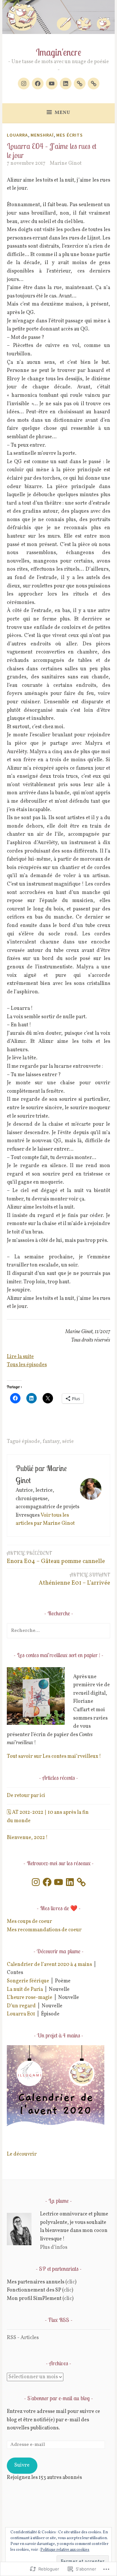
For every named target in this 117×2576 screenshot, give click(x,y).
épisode (31, 1442)
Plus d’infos (54, 2247)
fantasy (51, 1442)
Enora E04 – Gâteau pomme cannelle (56, 1558)
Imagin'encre (58, 52)
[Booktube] (52, 84)
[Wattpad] (94, 84)
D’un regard (21, 2006)
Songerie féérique (28, 1981)
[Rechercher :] (58, 1631)
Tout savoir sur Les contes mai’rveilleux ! (54, 1756)
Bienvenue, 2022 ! (27, 1838)
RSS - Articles (23, 2338)
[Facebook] (38, 84)
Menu (63, 113)
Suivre (22, 2465)
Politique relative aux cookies (65, 2550)
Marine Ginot (66, 163)
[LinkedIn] (66, 84)
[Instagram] (24, 84)
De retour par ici (26, 1796)
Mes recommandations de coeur (44, 1930)
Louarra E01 (21, 2014)
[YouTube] (58, 1882)
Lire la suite (20, 1357)
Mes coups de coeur (29, 1922)
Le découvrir (22, 2154)
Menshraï (42, 135)
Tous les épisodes (27, 1365)
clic (71, 2282)
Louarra (17, 135)
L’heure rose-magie (30, 1998)
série (68, 1442)
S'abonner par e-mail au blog (58, 2398)
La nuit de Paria (25, 1990)
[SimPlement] (80, 84)
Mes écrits (70, 135)
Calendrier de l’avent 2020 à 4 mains (49, 1965)
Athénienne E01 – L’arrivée (74, 1579)
